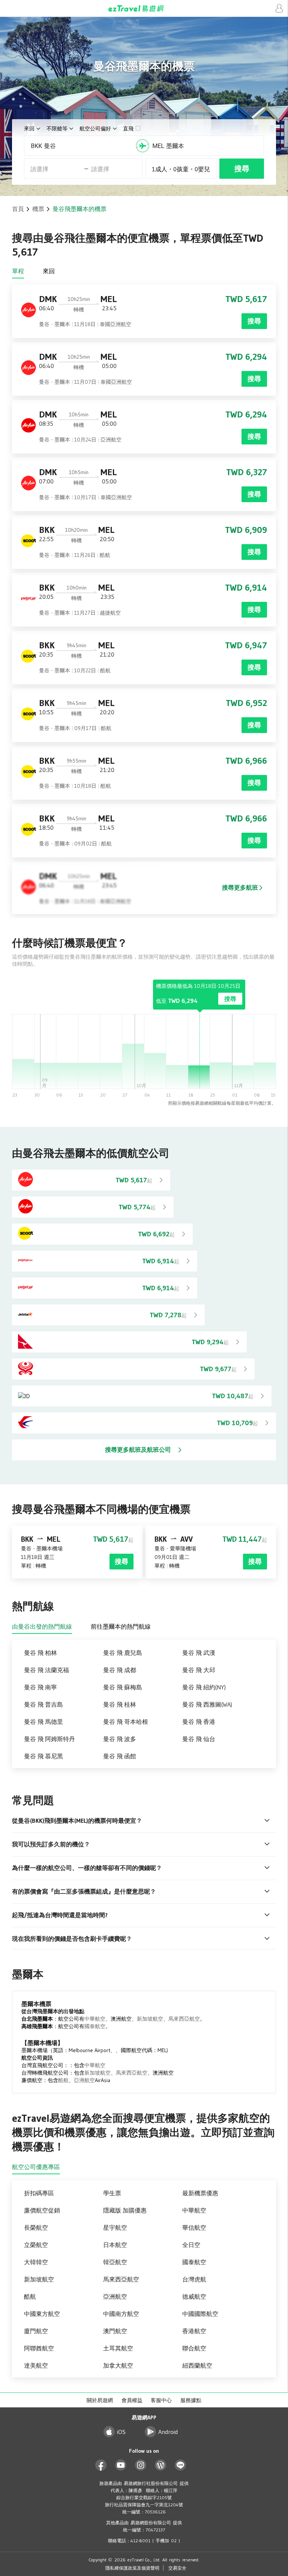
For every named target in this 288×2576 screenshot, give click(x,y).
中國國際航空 (200, 2314)
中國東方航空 (42, 2314)
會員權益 (132, 2400)
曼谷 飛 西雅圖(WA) (207, 1704)
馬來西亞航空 (184, 2019)
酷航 (63, 2080)
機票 (38, 209)
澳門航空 (115, 2331)
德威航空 (194, 2296)
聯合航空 (194, 2348)
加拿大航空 (118, 2365)
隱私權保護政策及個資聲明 (132, 2568)
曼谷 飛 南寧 (40, 1687)
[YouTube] (121, 2465)
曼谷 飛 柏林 (40, 1653)
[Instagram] (141, 2465)
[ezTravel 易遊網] (144, 8)
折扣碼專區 (39, 2193)
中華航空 (95, 2019)
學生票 (112, 2193)
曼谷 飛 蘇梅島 (123, 1687)
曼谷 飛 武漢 (199, 1653)
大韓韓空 (36, 2262)
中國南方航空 (121, 2314)
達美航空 (36, 2365)
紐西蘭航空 (197, 2365)
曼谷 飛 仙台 (199, 1739)
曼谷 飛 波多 (120, 1739)
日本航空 (115, 2245)
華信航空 (194, 2227)
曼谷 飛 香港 (199, 1722)
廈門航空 (36, 2331)
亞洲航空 (84, 2080)
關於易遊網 (100, 2400)
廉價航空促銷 (42, 2210)
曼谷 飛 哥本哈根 (126, 1722)
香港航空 (194, 2331)
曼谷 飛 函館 (120, 1756)
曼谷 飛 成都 (120, 1670)
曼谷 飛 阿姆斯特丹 (49, 1739)
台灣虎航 (194, 2279)
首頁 (18, 209)
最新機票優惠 (200, 2193)
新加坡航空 (150, 2019)
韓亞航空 (115, 2262)
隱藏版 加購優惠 (125, 2210)
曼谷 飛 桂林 (120, 1704)
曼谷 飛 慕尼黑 (43, 1756)
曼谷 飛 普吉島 (43, 1704)
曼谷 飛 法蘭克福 (46, 1670)
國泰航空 (95, 2026)
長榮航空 (36, 2227)
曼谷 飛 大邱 (199, 1670)
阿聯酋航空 (39, 2348)
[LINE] (181, 2465)
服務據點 (191, 2400)
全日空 (191, 2245)
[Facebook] (101, 2465)
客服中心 (161, 2400)
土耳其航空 (118, 2348)
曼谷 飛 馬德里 (43, 1722)
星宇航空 (115, 2227)
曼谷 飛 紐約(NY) (204, 1687)
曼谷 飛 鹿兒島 (123, 1653)
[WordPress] (161, 2465)
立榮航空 (36, 2245)
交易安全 (177, 2568)
